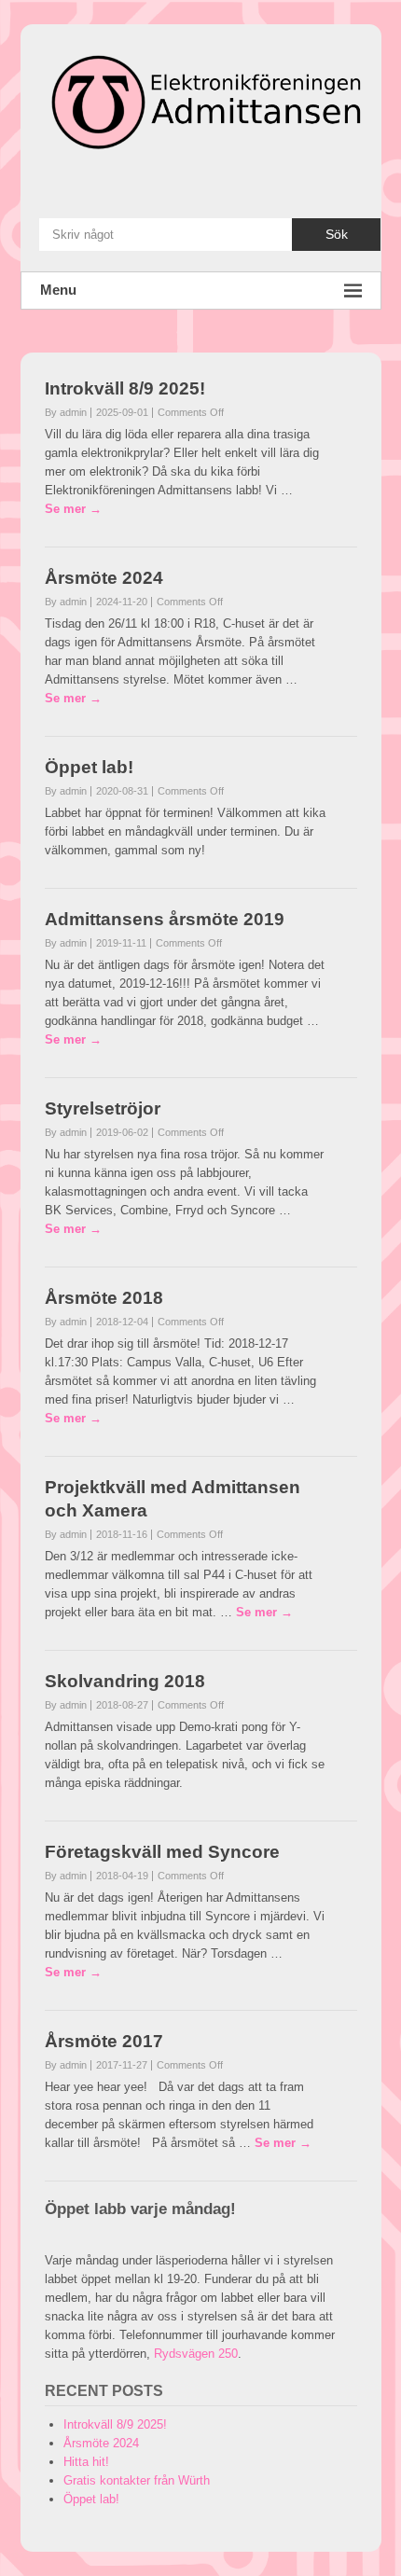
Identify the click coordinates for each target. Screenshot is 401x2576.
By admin (66, 412)
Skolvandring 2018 (125, 1681)
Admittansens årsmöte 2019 (165, 919)
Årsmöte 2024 (104, 578)
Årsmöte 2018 (104, 1298)
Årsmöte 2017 (104, 2041)
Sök (337, 234)
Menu (58, 290)
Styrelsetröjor (103, 1108)
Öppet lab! (89, 767)
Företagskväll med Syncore (162, 1852)
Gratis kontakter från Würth (137, 2480)
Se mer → (73, 509)
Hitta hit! (86, 2462)
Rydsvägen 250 (196, 2354)
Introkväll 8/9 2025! (125, 388)
